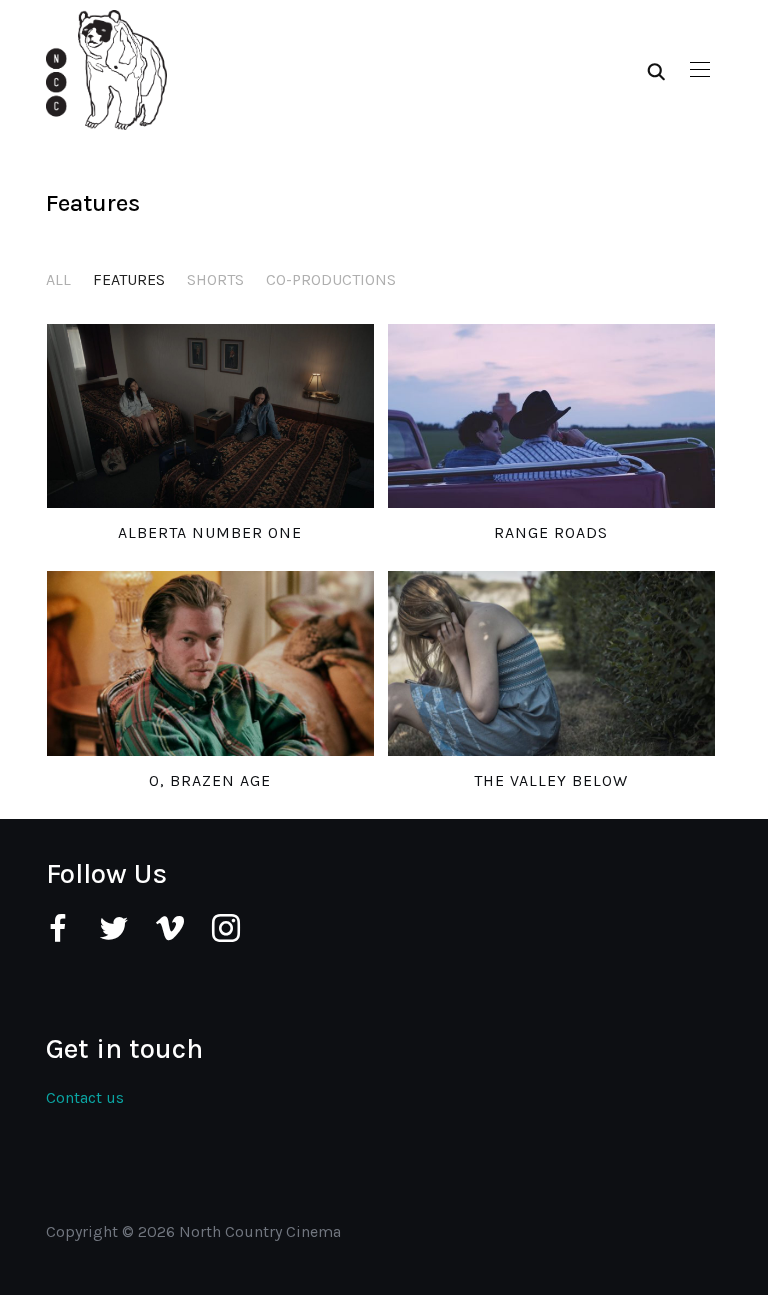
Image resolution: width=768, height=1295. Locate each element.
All (58, 279)
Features (129, 279)
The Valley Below (551, 780)
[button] (700, 70)
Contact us (85, 1097)
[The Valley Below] (551, 663)
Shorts (215, 279)
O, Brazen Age (210, 780)
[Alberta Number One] (210, 416)
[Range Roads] (551, 416)
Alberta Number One (210, 532)
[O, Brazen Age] (210, 663)
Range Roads (551, 532)
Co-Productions (331, 279)
